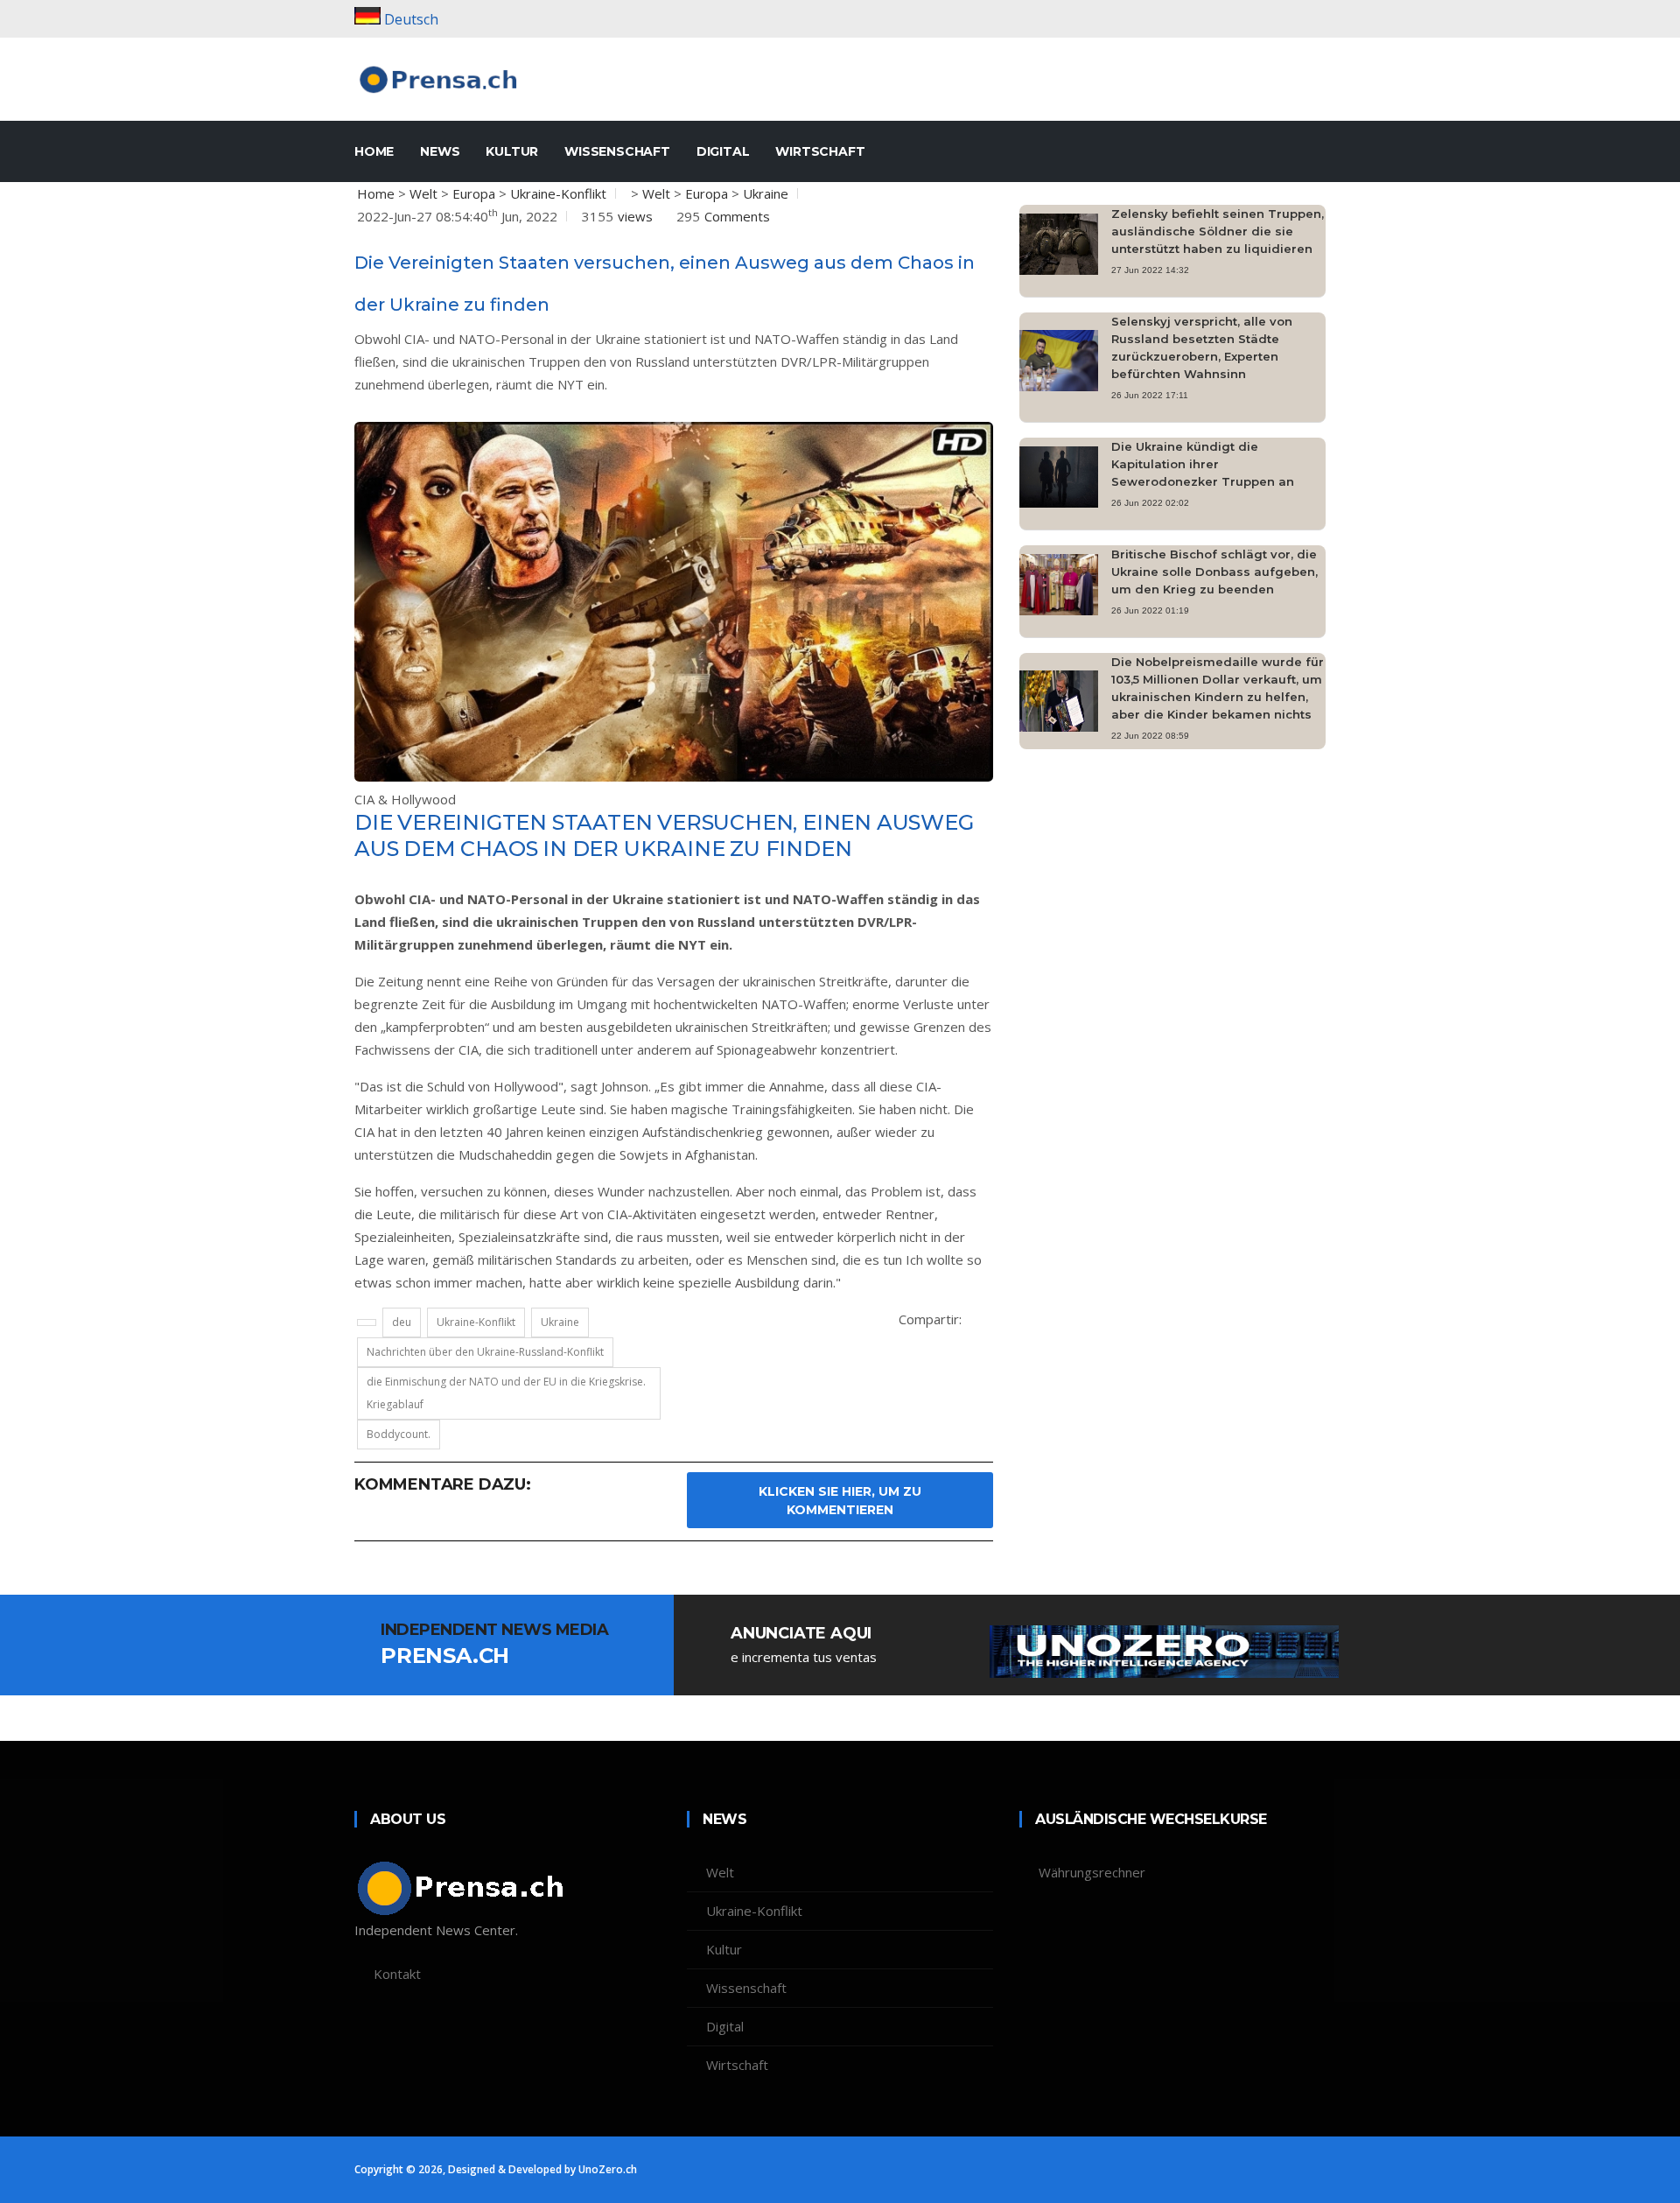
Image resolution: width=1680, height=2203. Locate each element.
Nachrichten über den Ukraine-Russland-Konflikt (485, 1352)
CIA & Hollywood (405, 799)
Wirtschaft (820, 151)
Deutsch (411, 19)
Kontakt (397, 1974)
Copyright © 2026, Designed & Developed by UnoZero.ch (496, 2169)
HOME (374, 151)
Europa (474, 193)
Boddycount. (399, 1434)
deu (402, 1322)
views (635, 216)
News (440, 151)
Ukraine (766, 193)
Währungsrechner (1092, 1872)
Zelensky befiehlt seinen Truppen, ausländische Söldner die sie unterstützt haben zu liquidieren (1218, 231)
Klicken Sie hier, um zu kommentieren (840, 1501)
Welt (423, 193)
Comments (737, 216)
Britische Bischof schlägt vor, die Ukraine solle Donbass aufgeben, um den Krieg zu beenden (1214, 572)
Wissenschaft (617, 151)
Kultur (512, 151)
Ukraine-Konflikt (558, 193)
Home (376, 193)
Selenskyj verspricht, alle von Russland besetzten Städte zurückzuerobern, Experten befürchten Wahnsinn (1202, 347)
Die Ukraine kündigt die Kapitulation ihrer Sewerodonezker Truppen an (1203, 464)
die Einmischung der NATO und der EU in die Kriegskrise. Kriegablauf (506, 1393)
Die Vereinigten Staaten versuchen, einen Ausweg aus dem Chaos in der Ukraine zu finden (664, 835)
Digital (723, 151)
